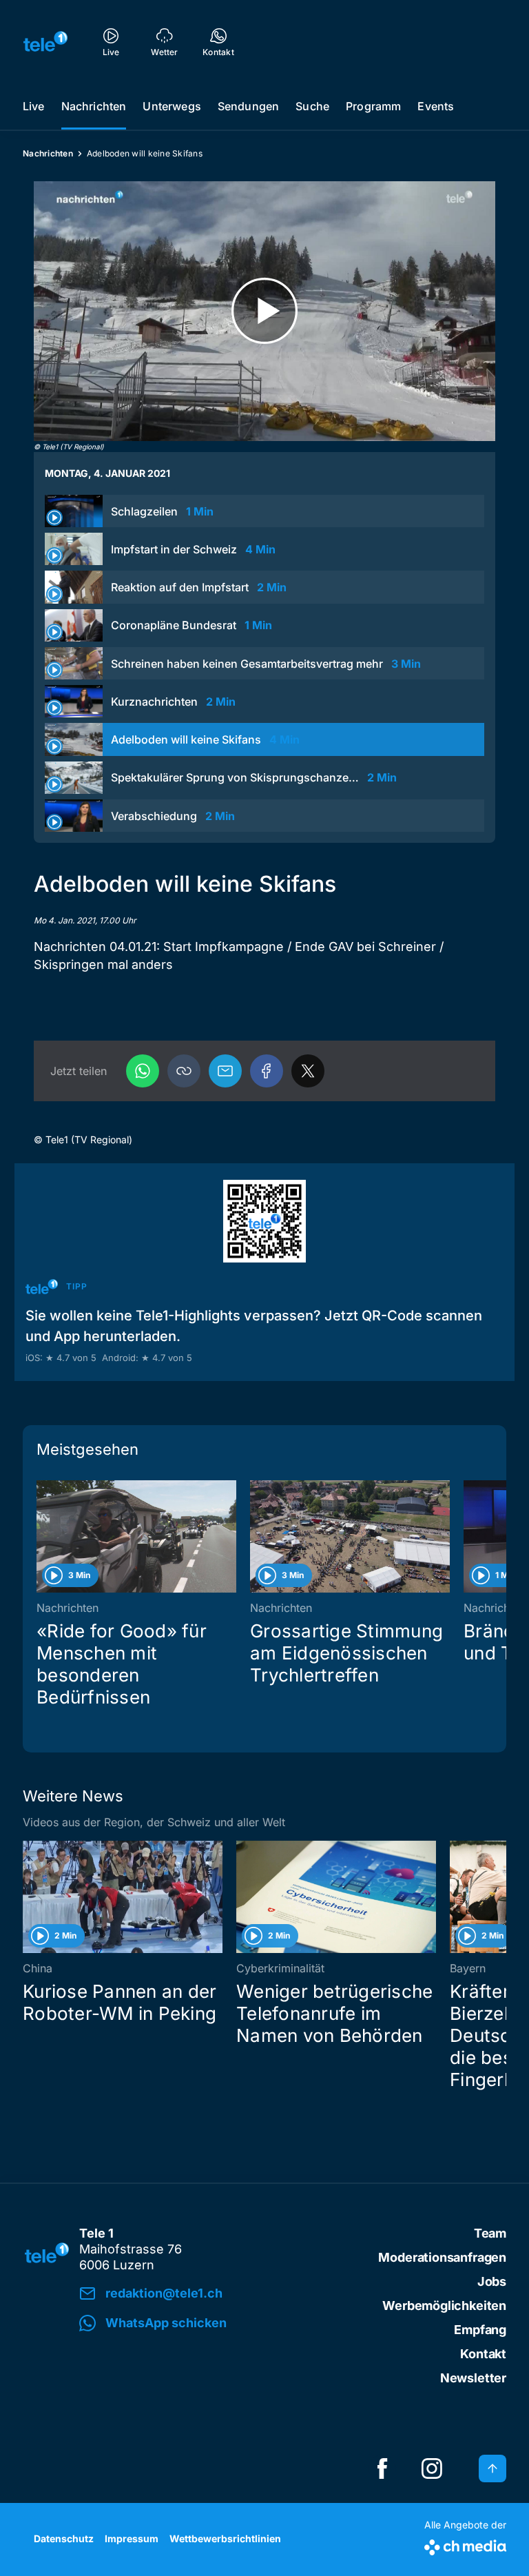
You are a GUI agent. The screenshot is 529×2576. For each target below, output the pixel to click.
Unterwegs (172, 106)
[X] (308, 1071)
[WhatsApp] (143, 1071)
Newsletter (473, 2378)
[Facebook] (267, 1071)
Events (436, 106)
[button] (184, 1071)
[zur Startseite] (45, 41)
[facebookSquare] (382, 2468)
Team (490, 2233)
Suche (312, 106)
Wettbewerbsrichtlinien (225, 2538)
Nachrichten (94, 106)
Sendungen (248, 106)
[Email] (225, 1071)
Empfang (480, 2330)
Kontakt (483, 2354)
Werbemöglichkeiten (444, 2306)
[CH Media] (465, 2545)
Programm (373, 106)
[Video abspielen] (264, 311)
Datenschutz (64, 2538)
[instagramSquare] (432, 2468)
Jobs (492, 2281)
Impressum (132, 2538)
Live (34, 106)
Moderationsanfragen (442, 2257)
